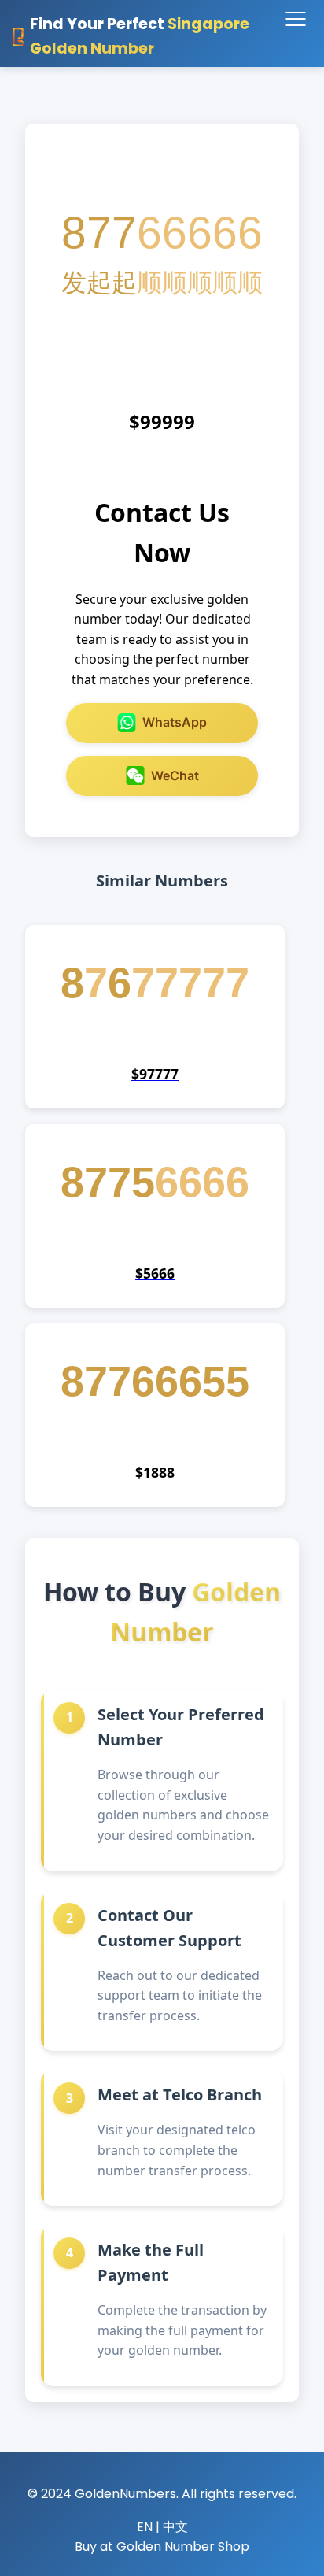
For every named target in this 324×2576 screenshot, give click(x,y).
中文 (175, 2527)
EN (145, 2527)
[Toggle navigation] (295, 20)
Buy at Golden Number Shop (162, 2546)
